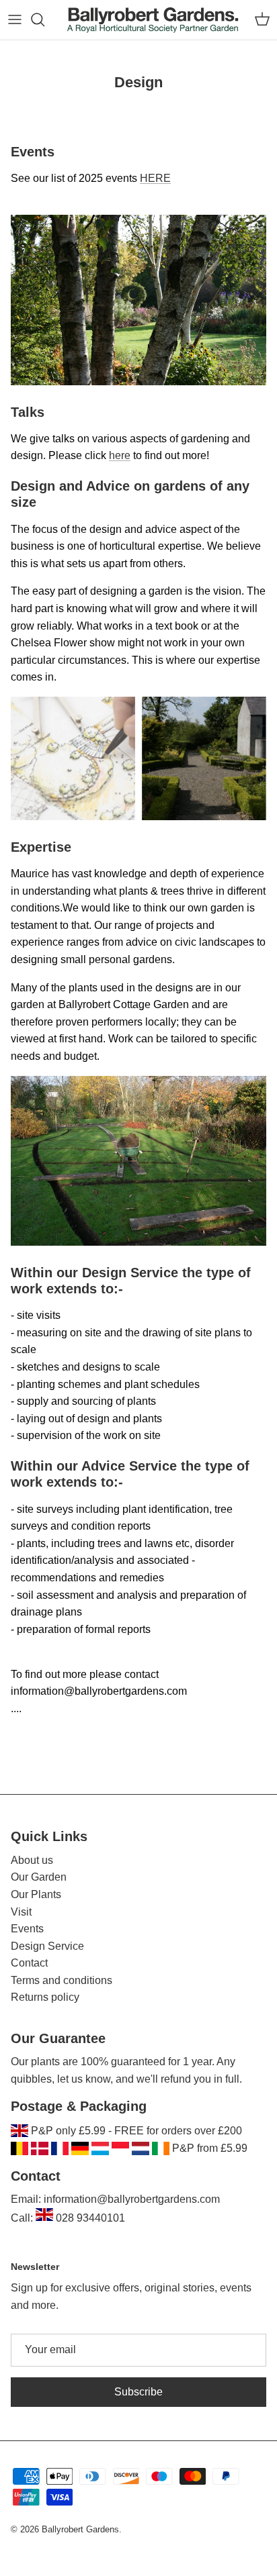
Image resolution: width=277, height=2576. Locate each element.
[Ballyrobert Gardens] (153, 20)
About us (32, 1860)
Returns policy (45, 1997)
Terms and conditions (62, 1980)
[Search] (44, 19)
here (120, 455)
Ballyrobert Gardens (80, 2529)
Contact (29, 1963)
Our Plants (36, 1894)
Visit (21, 1912)
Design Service (47, 1946)
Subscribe (138, 2392)
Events (27, 1929)
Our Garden (39, 1877)
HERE (155, 178)
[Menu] (15, 19)
